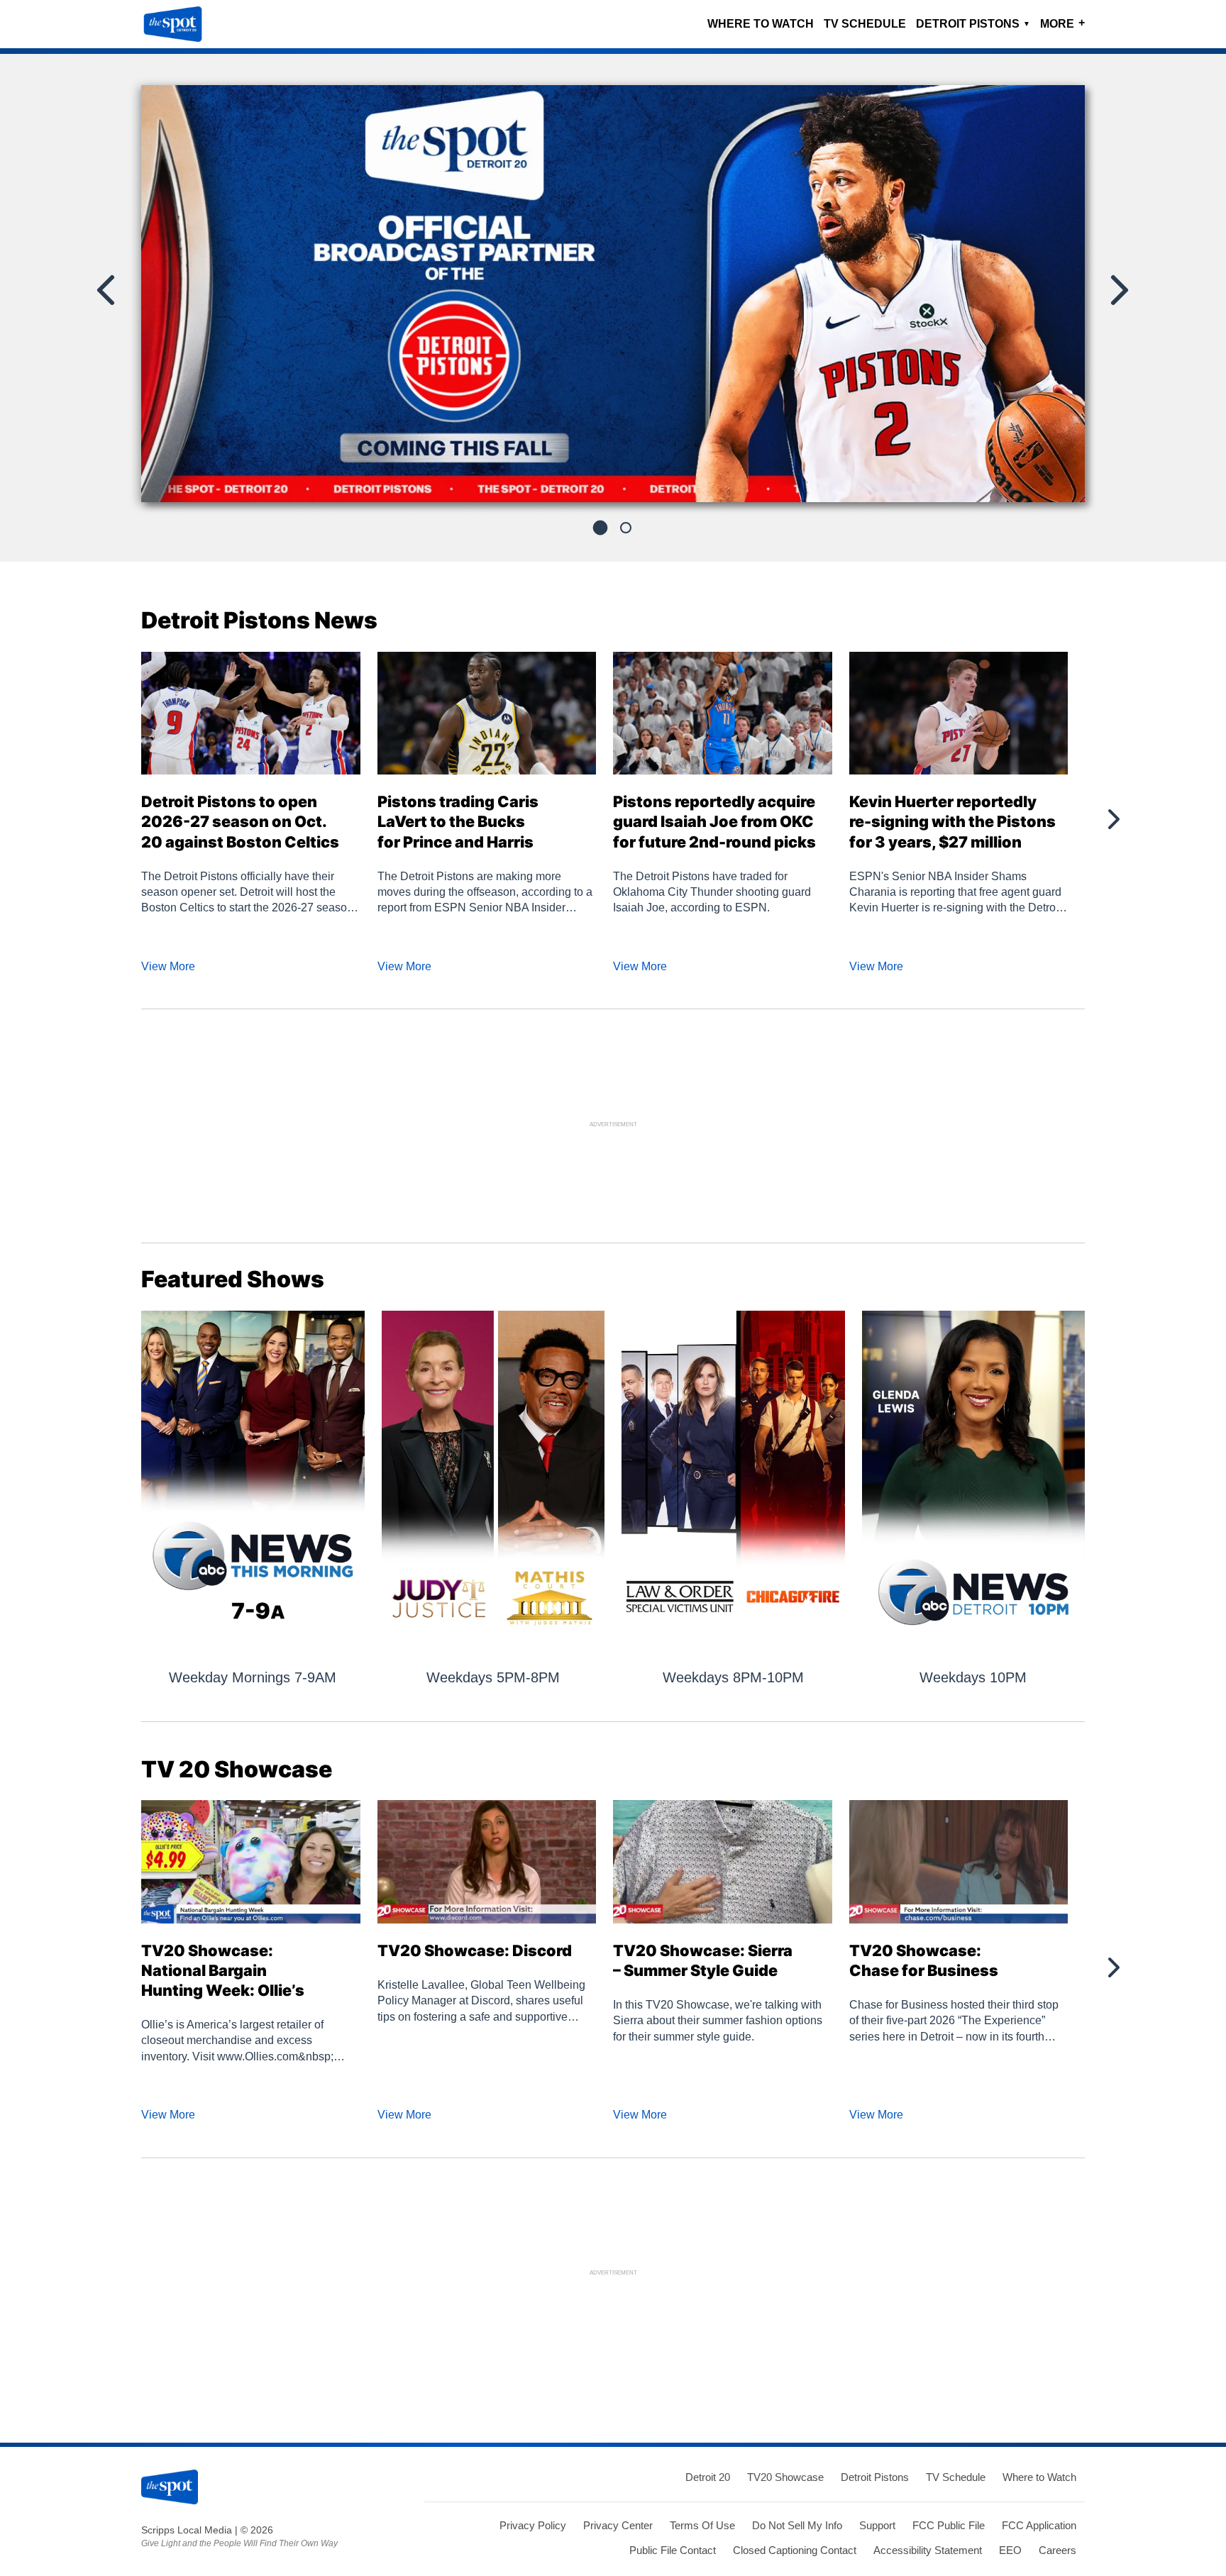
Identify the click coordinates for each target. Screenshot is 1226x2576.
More (1062, 23)
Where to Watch (761, 24)
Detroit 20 (708, 2477)
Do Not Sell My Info (797, 2525)
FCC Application (1039, 2525)
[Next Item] (1118, 290)
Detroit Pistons (973, 24)
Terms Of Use (702, 2525)
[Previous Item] (107, 290)
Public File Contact (673, 2550)
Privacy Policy (533, 2525)
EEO (1010, 2550)
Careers (1057, 2550)
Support (877, 2525)
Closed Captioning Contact (795, 2550)
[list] (613, 294)
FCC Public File (949, 2525)
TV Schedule (865, 24)
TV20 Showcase (785, 2477)
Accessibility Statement (928, 2550)
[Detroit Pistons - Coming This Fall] (613, 299)
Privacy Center (618, 2525)
